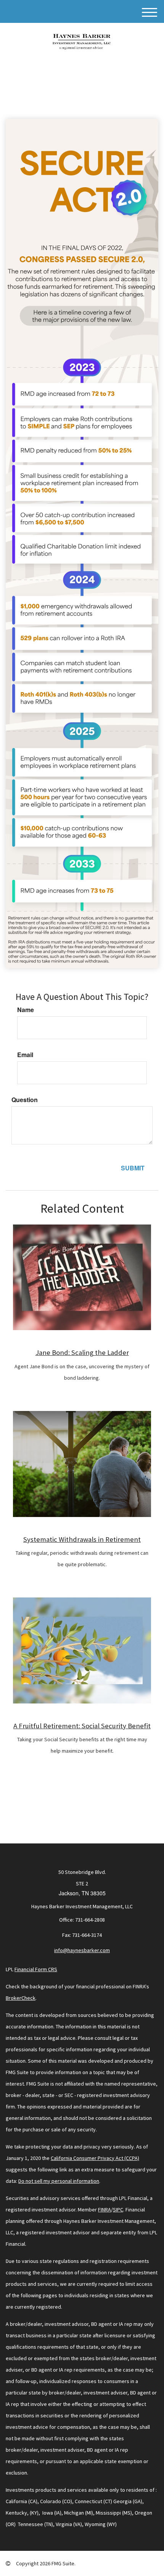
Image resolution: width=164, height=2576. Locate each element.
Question (25, 1100)
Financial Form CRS (36, 1969)
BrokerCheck (21, 1998)
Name (26, 1010)
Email (25, 1055)
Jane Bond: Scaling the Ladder (82, 1352)
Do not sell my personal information (59, 2181)
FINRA (105, 2210)
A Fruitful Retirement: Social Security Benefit (82, 1726)
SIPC (118, 2210)
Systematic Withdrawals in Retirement (82, 1539)
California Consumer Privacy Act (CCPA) (95, 2158)
